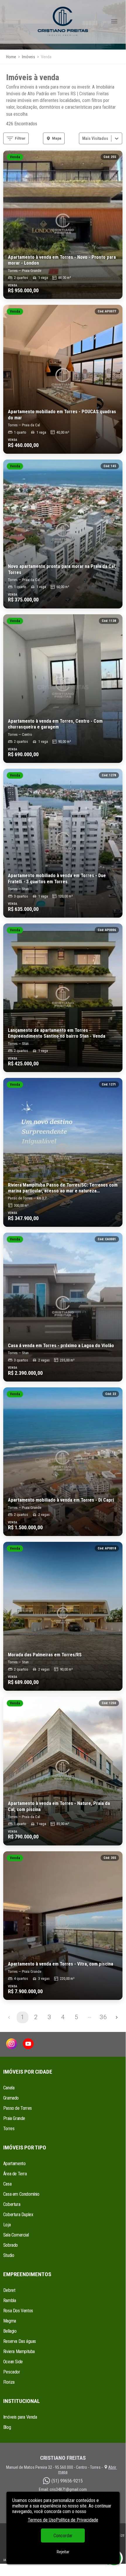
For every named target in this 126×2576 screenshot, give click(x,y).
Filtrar (20, 138)
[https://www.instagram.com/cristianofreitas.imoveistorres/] (12, 2044)
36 (103, 2017)
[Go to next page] (117, 2017)
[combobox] (83, 138)
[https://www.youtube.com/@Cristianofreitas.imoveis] (28, 2044)
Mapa (57, 138)
